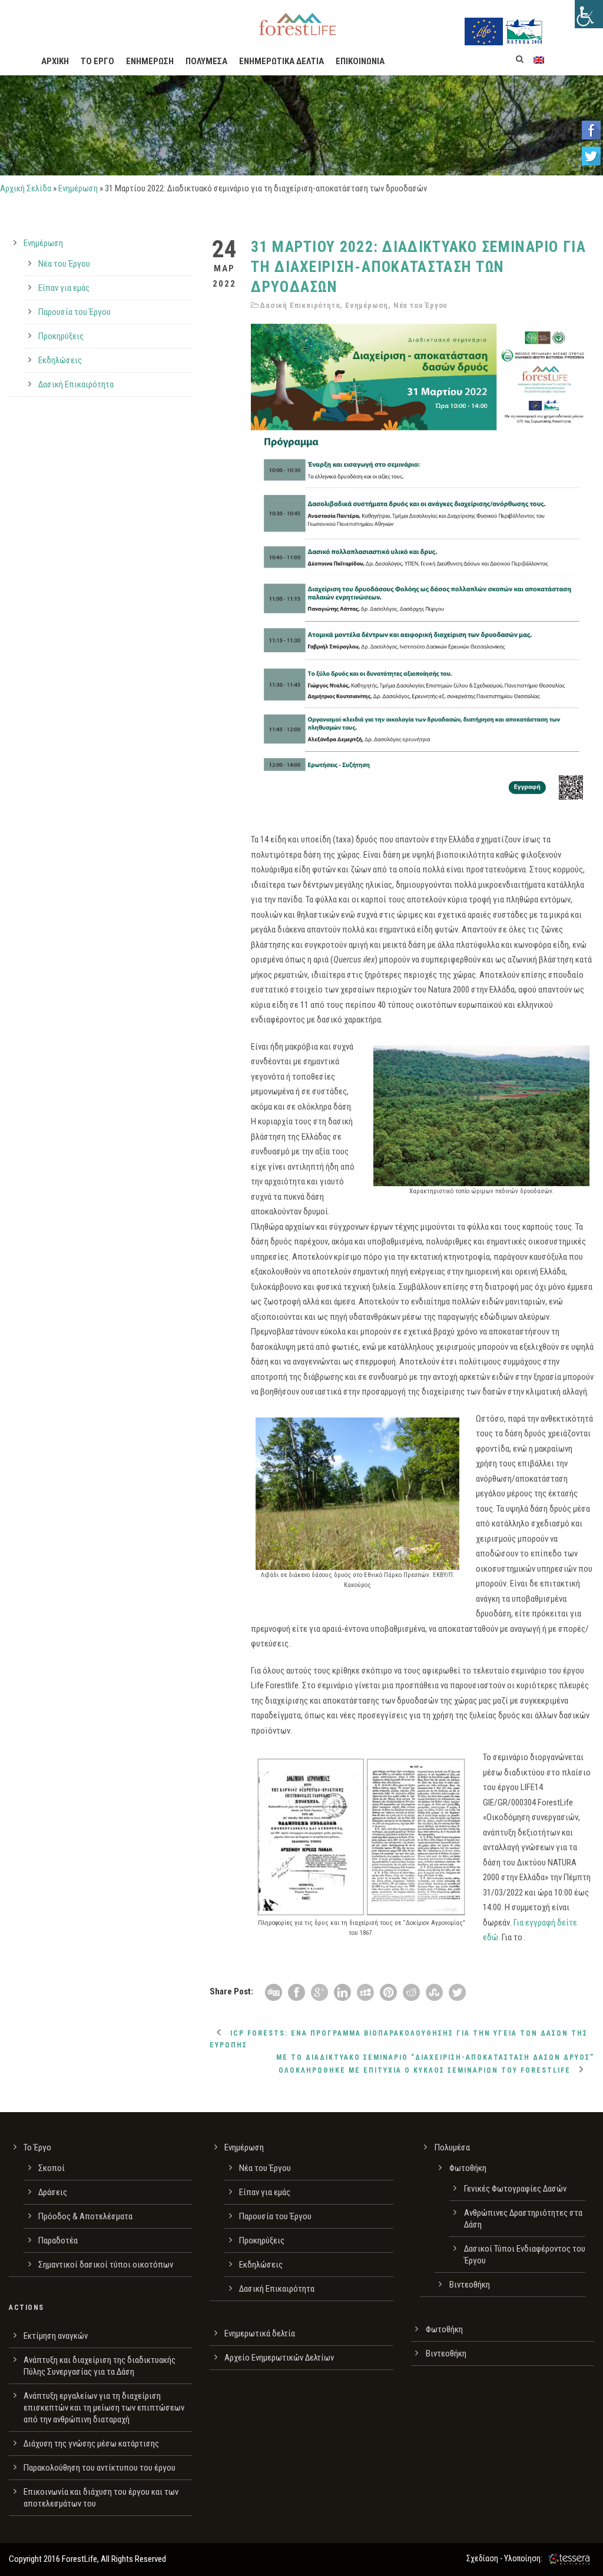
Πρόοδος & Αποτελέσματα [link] (85, 2216)
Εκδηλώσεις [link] (60, 360)
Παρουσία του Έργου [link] (74, 312)
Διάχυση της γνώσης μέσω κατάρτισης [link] (91, 2444)
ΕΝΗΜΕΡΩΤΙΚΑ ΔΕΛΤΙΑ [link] (281, 61)
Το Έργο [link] (37, 2147)
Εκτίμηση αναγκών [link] (56, 2336)
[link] (589, 14)
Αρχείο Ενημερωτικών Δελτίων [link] (279, 2358)
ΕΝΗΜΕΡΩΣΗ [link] (150, 61)
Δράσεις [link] (53, 2192)
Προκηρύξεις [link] (61, 336)
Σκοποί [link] (52, 2168)
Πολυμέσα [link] (452, 2147)
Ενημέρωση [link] (78, 188)
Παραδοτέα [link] (58, 2240)
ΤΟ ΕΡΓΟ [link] (97, 61)
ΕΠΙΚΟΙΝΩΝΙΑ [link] (360, 61)
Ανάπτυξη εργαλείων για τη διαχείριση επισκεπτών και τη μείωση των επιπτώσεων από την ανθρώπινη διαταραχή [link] (104, 2408)
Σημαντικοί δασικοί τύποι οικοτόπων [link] (106, 2265)
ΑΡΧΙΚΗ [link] (55, 61)
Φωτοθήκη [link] (468, 2168)
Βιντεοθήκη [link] (470, 2285)
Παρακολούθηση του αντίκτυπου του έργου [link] (100, 2468)
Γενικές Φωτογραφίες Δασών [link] (515, 2189)
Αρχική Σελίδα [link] (26, 188)
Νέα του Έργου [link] (420, 305)
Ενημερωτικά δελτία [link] (260, 2333)
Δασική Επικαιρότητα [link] (300, 305)
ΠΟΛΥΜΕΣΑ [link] (206, 61)
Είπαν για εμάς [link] (64, 288)
